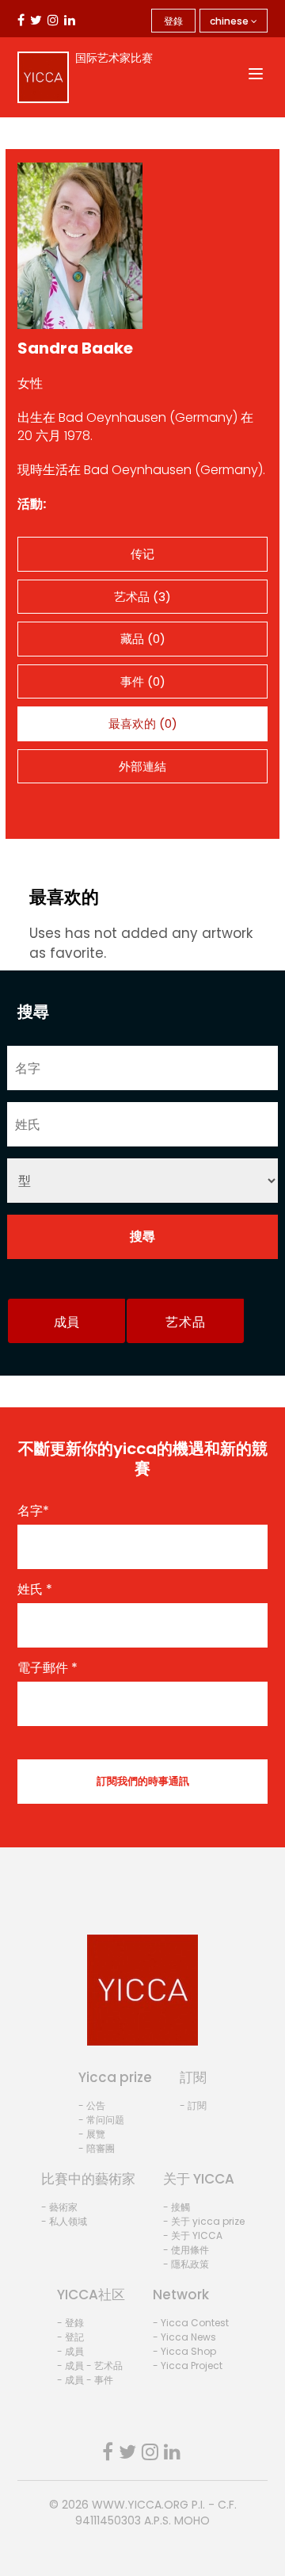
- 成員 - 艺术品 (90, 2365)
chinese (230, 21)
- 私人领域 (64, 2221)
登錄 (173, 21)
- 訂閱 (193, 2105)
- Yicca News (184, 2337)
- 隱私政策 (186, 2264)
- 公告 (92, 2105)
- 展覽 (92, 2134)
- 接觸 (177, 2207)
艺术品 (185, 1322)
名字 (33, 1511)
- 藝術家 (59, 2207)
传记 (142, 554)
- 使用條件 (186, 2250)
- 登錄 (70, 2323)
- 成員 (70, 2351)
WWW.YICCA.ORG (140, 2505)
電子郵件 (47, 1668)
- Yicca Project (188, 2365)
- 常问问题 (101, 2120)
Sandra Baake (75, 348)
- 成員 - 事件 (85, 2380)
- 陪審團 (97, 2148)
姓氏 (35, 1590)
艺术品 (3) (142, 597)
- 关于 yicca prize (204, 2221)
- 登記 (70, 2337)
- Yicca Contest (191, 2323)
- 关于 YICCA (193, 2235)
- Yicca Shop (184, 2351)
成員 (67, 1322)
